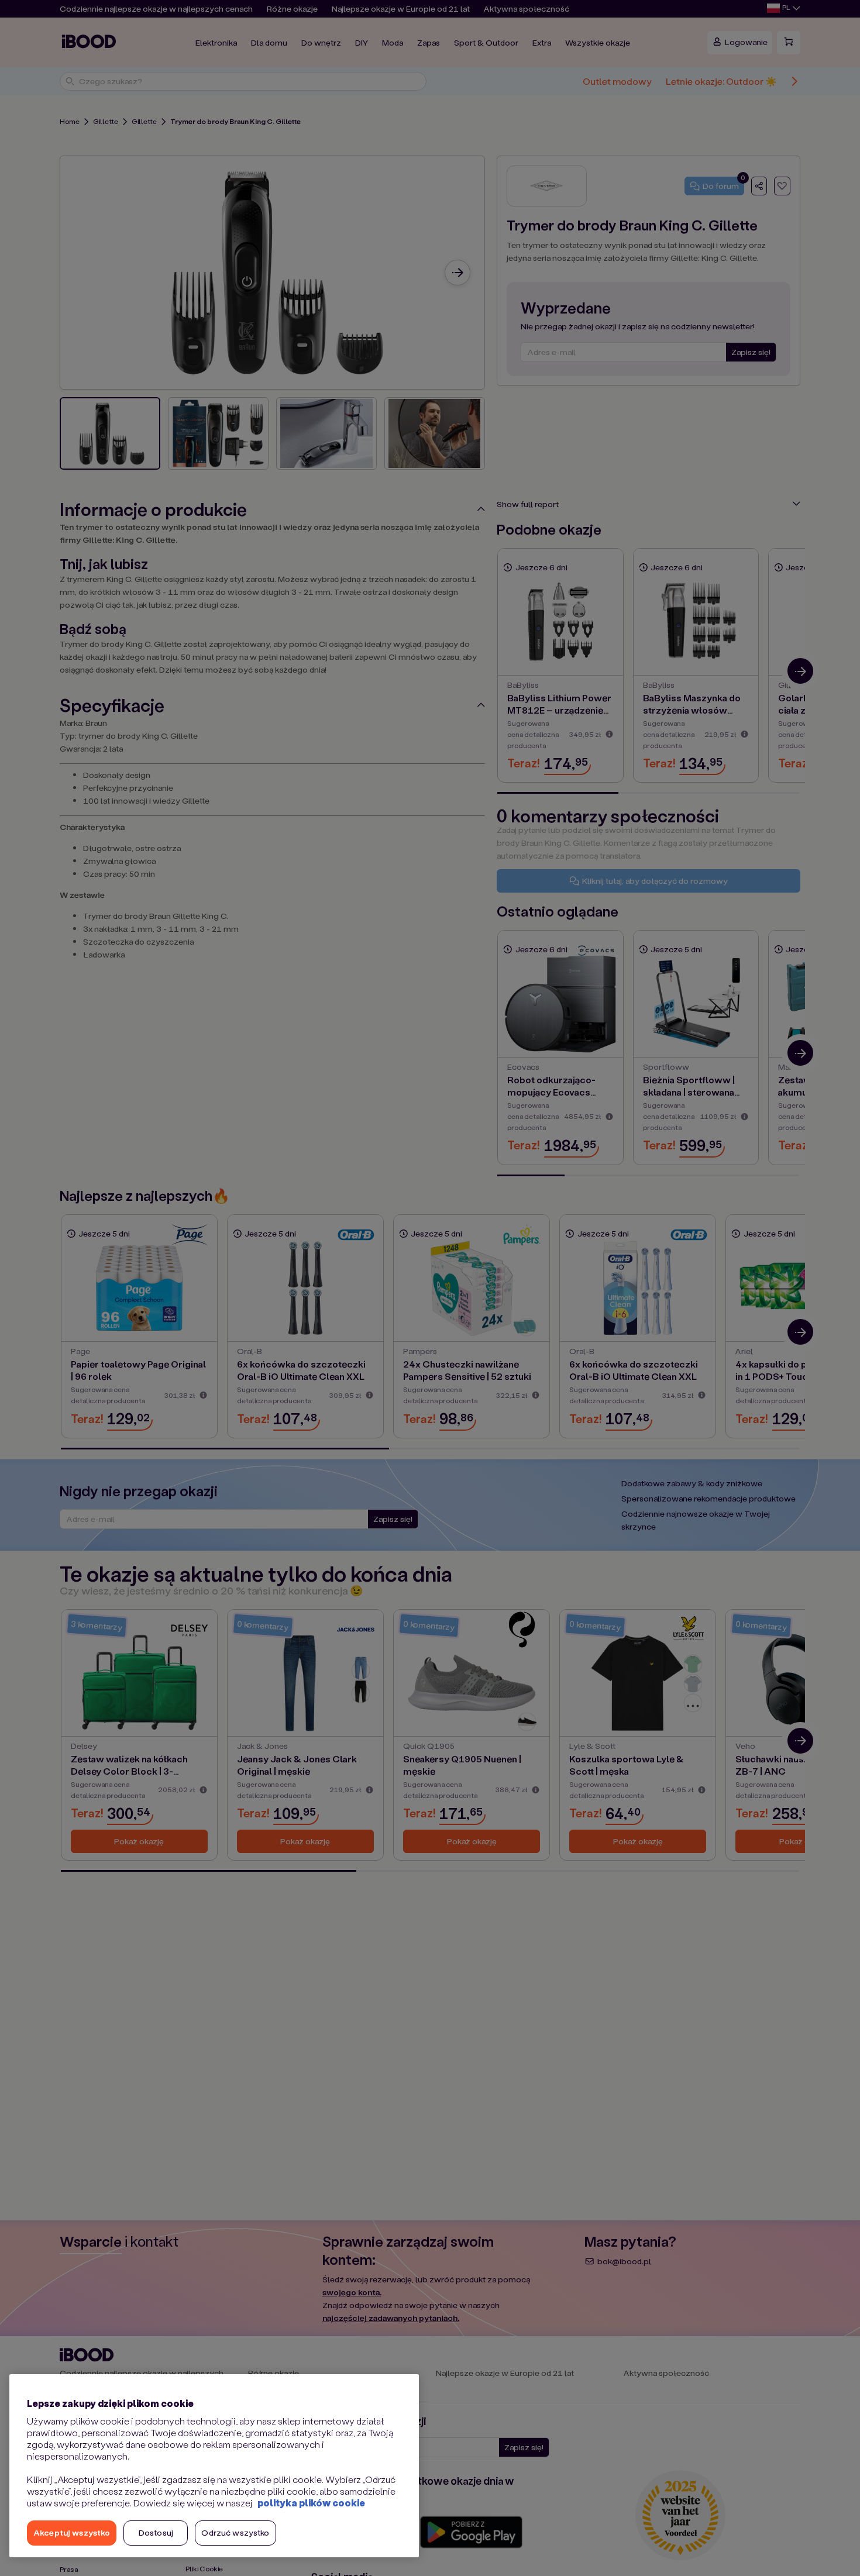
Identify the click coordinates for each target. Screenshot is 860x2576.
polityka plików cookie (311, 2503)
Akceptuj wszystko (72, 2532)
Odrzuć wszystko (235, 2532)
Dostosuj (156, 2532)
